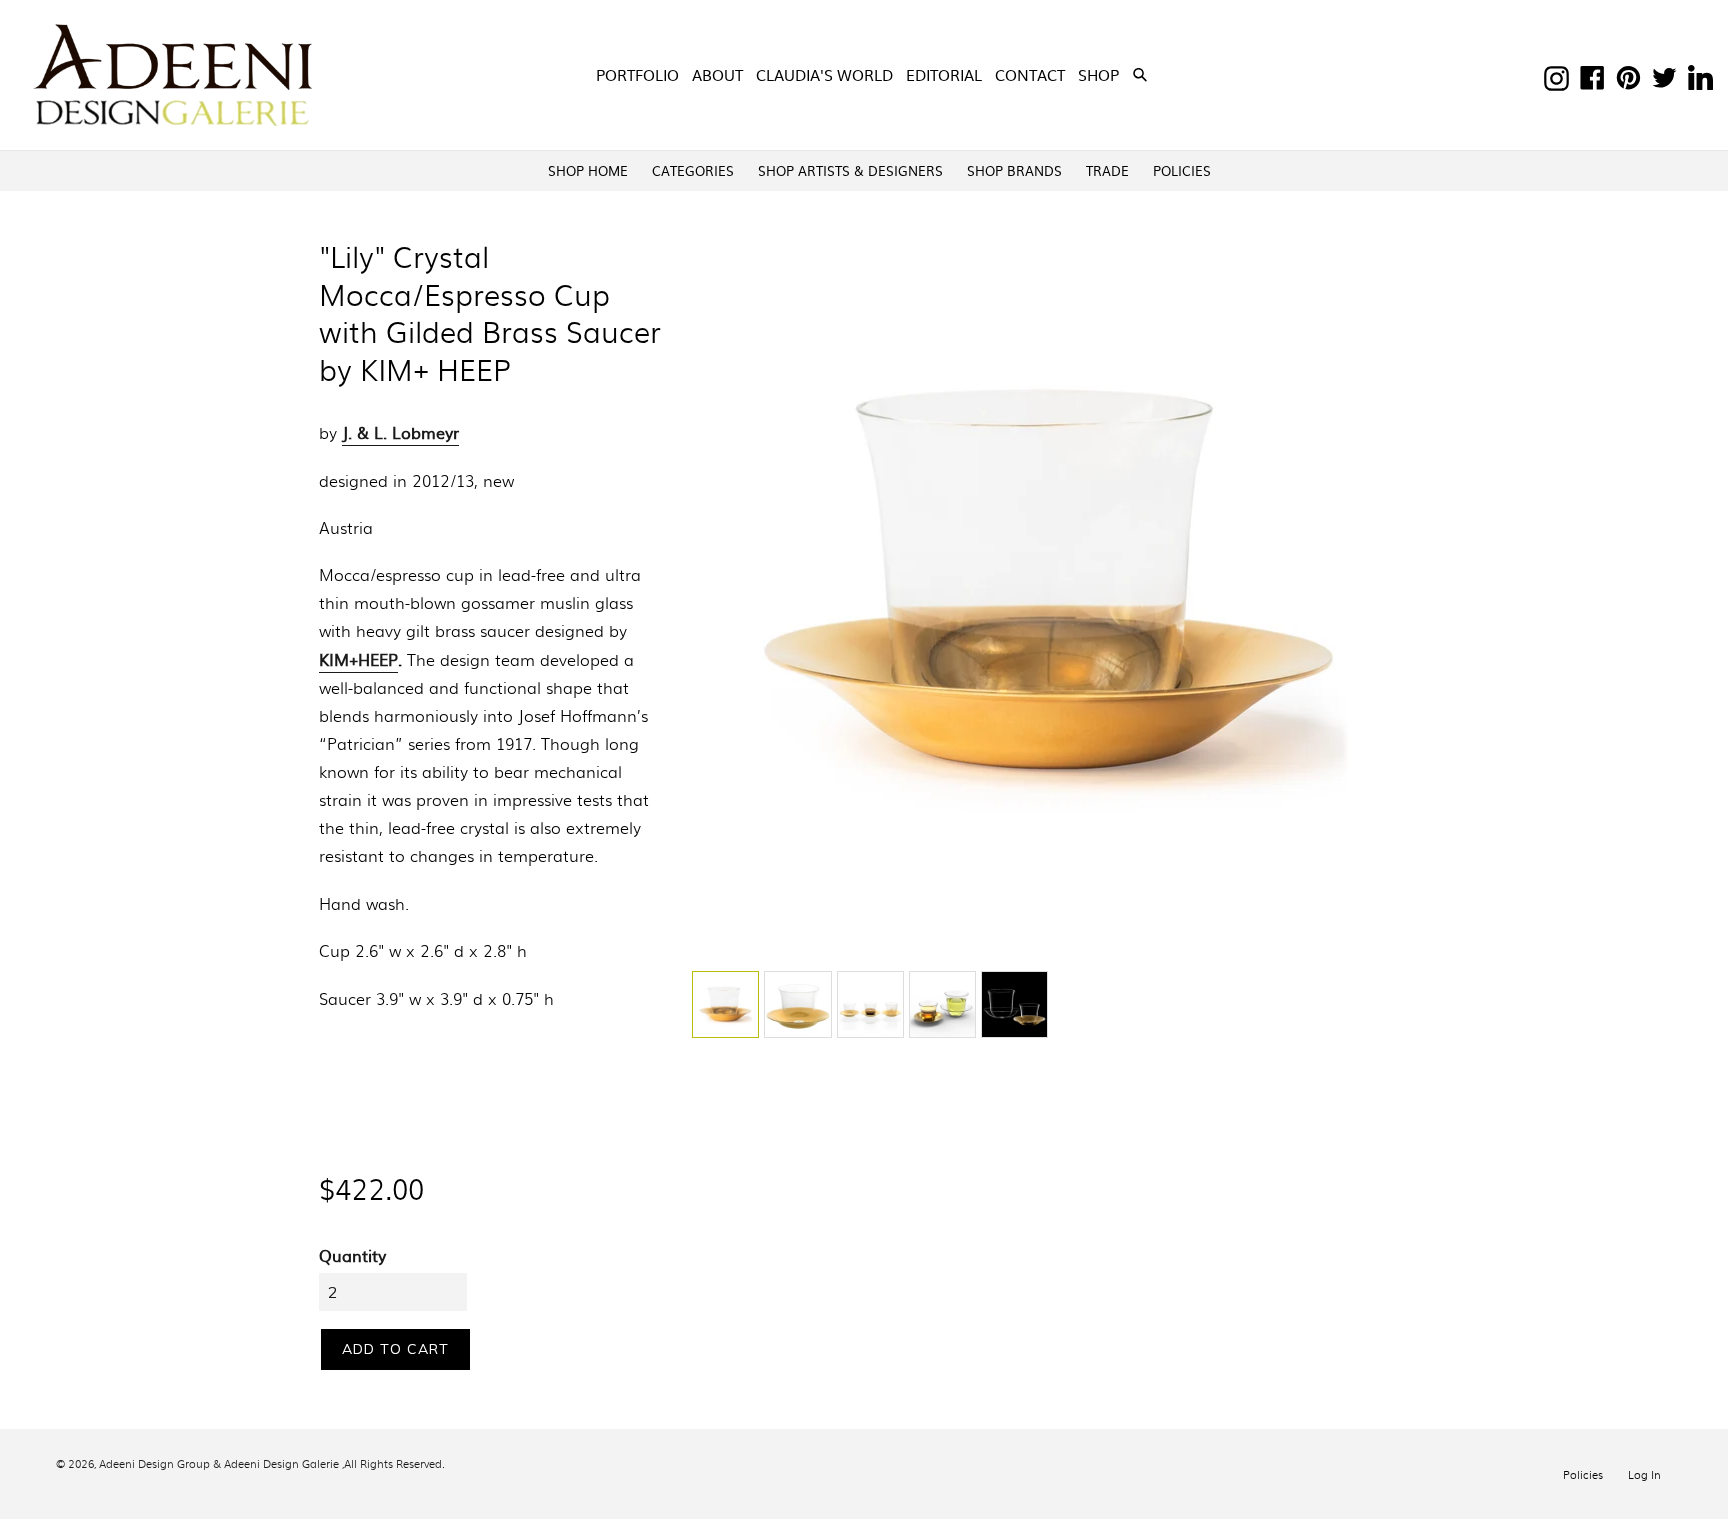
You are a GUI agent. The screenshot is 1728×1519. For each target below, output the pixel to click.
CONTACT (1030, 74)
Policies (1583, 1474)
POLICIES (1182, 170)
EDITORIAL (944, 74)
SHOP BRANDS (1014, 170)
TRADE (1107, 170)
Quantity (352, 1255)
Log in (1644, 1474)
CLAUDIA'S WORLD (824, 74)
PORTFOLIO (637, 74)
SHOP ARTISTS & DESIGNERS (850, 170)
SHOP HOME (588, 170)
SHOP (1100, 74)
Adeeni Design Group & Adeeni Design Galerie (219, 1463)
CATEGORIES (693, 170)
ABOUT (717, 74)
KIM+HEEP (358, 659)
